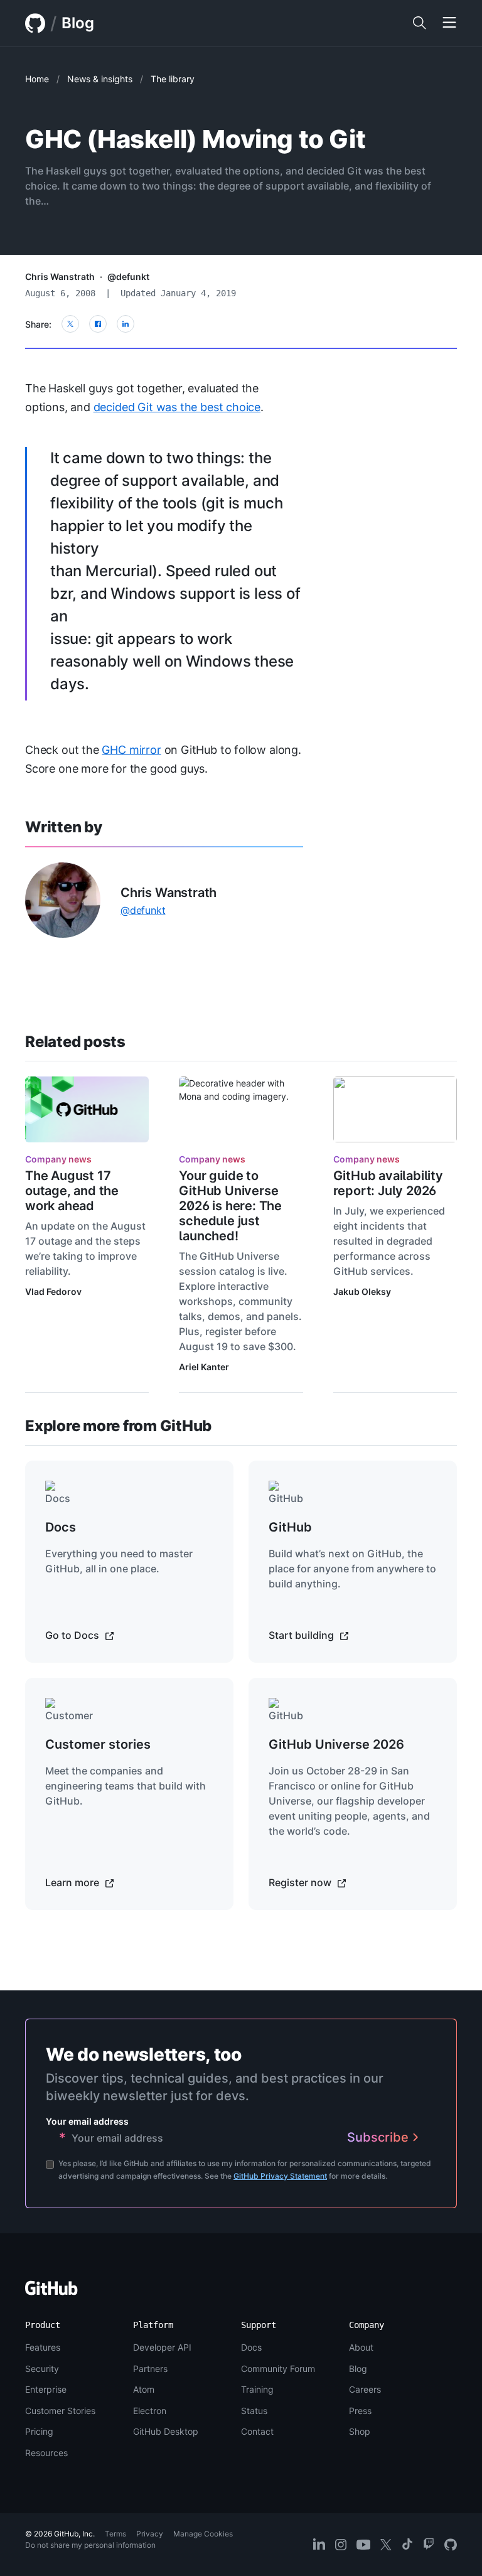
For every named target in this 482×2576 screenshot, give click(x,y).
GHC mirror (131, 750)
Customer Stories (60, 2411)
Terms (115, 2534)
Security (42, 2369)
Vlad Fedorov (53, 1291)
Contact (257, 2431)
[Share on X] (70, 324)
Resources (46, 2453)
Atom (144, 2389)
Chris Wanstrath (60, 276)
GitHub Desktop (166, 2431)
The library (173, 79)
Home (37, 79)
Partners (150, 2369)
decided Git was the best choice (177, 407)
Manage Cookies (203, 2534)
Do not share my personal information (90, 2545)
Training (257, 2389)
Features (43, 2347)
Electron (150, 2411)
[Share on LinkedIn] (126, 324)
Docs (251, 2347)
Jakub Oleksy (362, 1291)
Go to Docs (73, 1635)
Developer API (162, 2347)
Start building (303, 1635)
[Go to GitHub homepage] (51, 2292)
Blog (78, 23)
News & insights (100, 79)
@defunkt (128, 276)
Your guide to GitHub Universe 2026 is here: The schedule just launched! (230, 1206)
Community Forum (278, 2369)
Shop (360, 2431)
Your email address (87, 2121)
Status (254, 2411)
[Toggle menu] (449, 23)
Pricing (39, 2431)
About (361, 2347)
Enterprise (46, 2389)
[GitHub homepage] (35, 23)
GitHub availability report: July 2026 (388, 1183)
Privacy (150, 2534)
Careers (365, 2389)
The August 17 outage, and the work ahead (72, 1191)
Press (360, 2411)
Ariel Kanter (204, 1367)
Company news (58, 1159)
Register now (301, 1882)
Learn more (73, 1882)
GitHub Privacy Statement (280, 2176)
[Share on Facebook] (98, 324)
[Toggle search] (419, 23)
